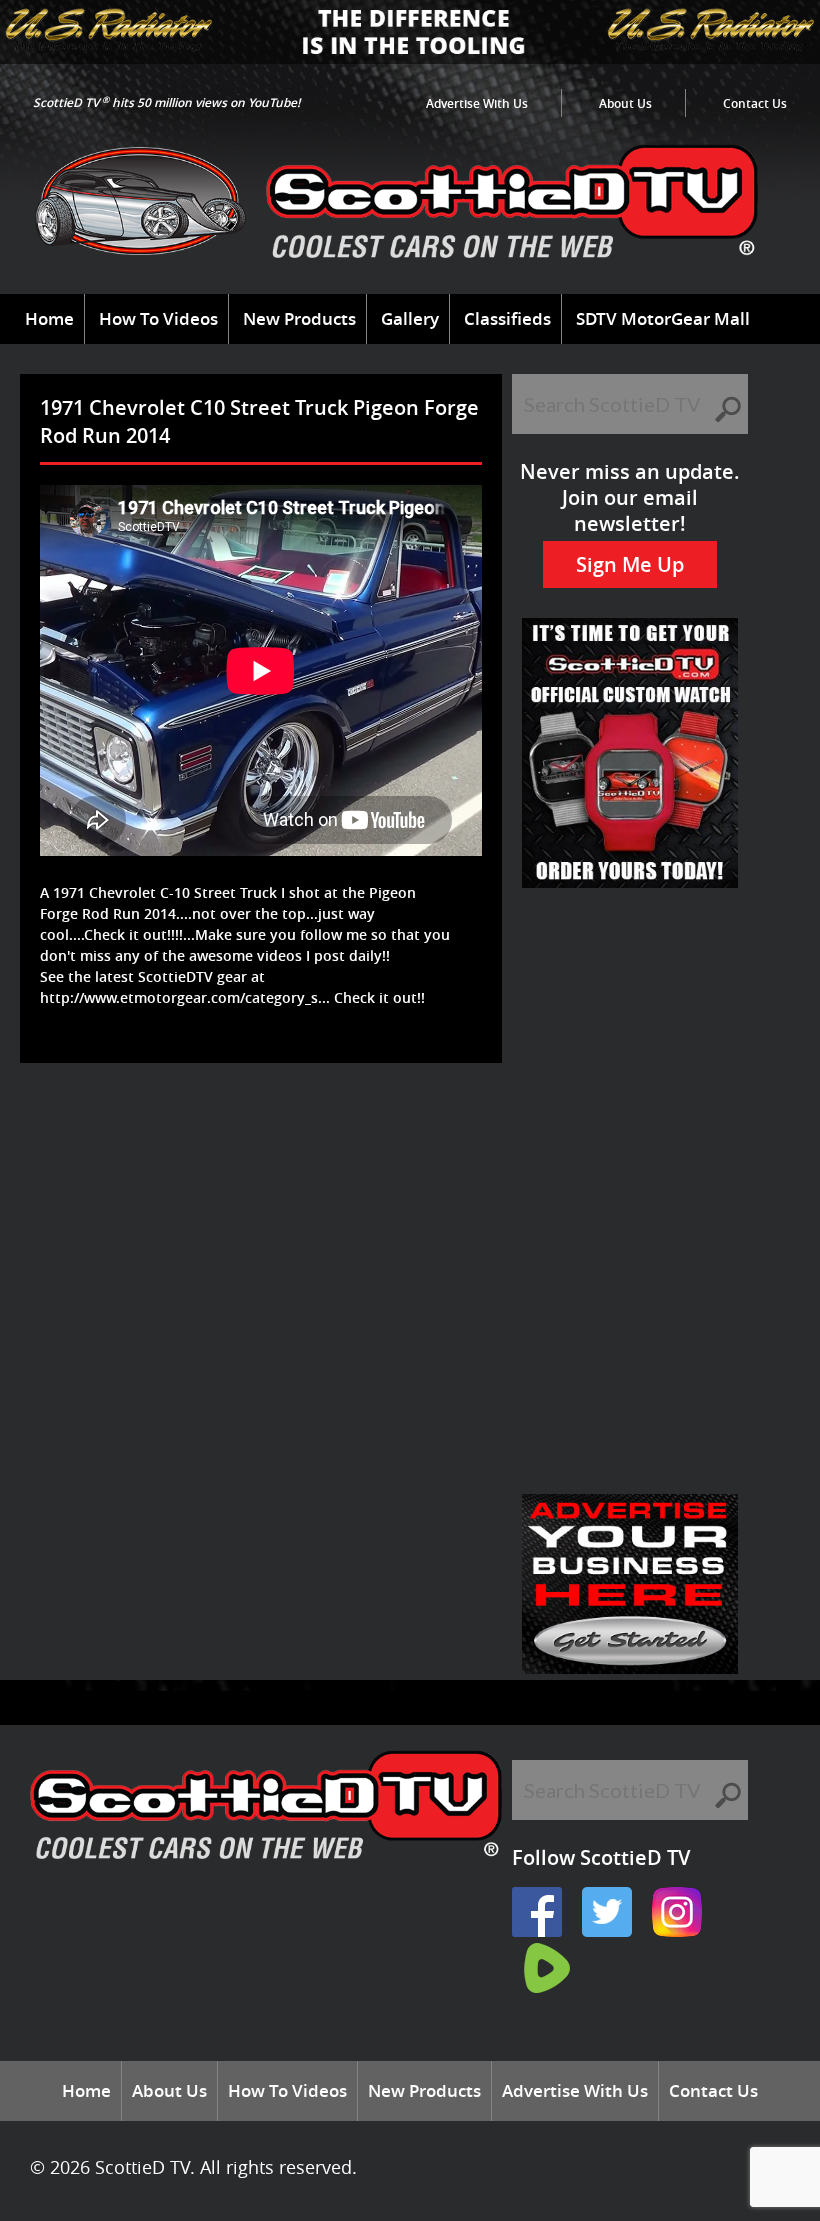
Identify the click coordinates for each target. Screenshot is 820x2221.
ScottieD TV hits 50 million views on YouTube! (166, 102)
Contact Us (755, 103)
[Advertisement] (394, 1128)
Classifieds (507, 318)
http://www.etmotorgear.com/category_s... (185, 997)
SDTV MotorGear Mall (663, 318)
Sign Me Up (630, 564)
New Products (299, 318)
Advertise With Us (477, 103)
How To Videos (158, 318)
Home (49, 318)
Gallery (410, 318)
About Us (625, 103)
